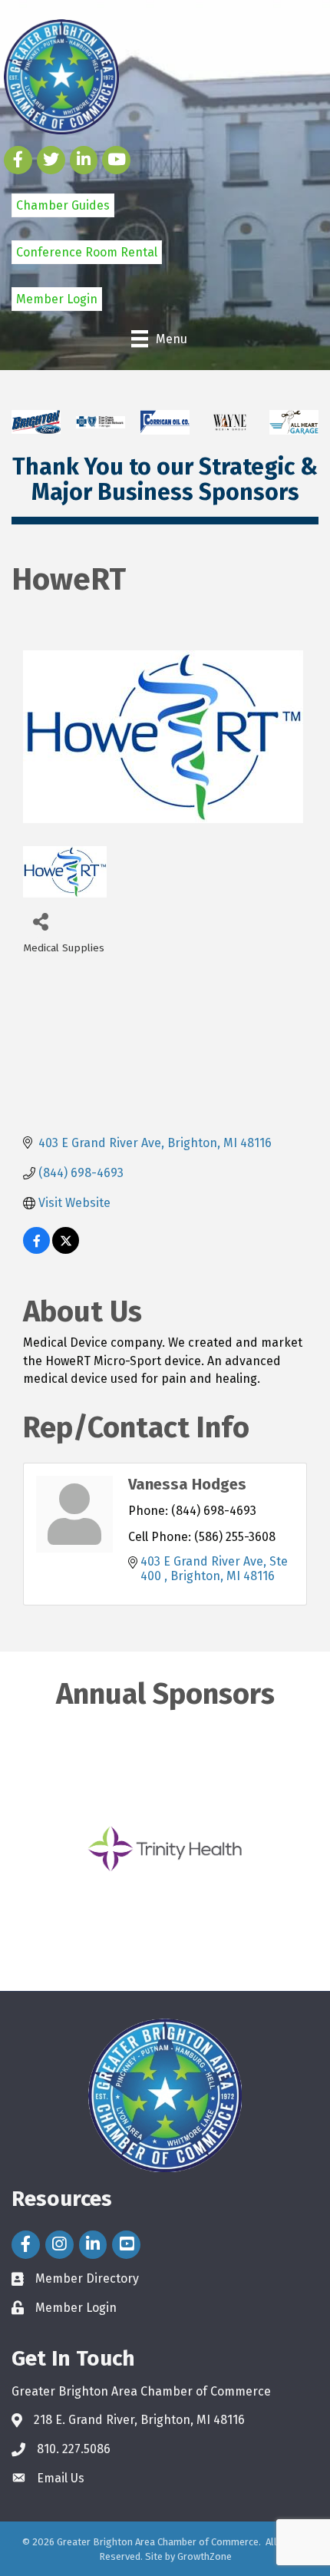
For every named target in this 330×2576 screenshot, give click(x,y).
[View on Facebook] (36, 1250)
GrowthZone (205, 2556)
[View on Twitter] (66, 1250)
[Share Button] (40, 921)
